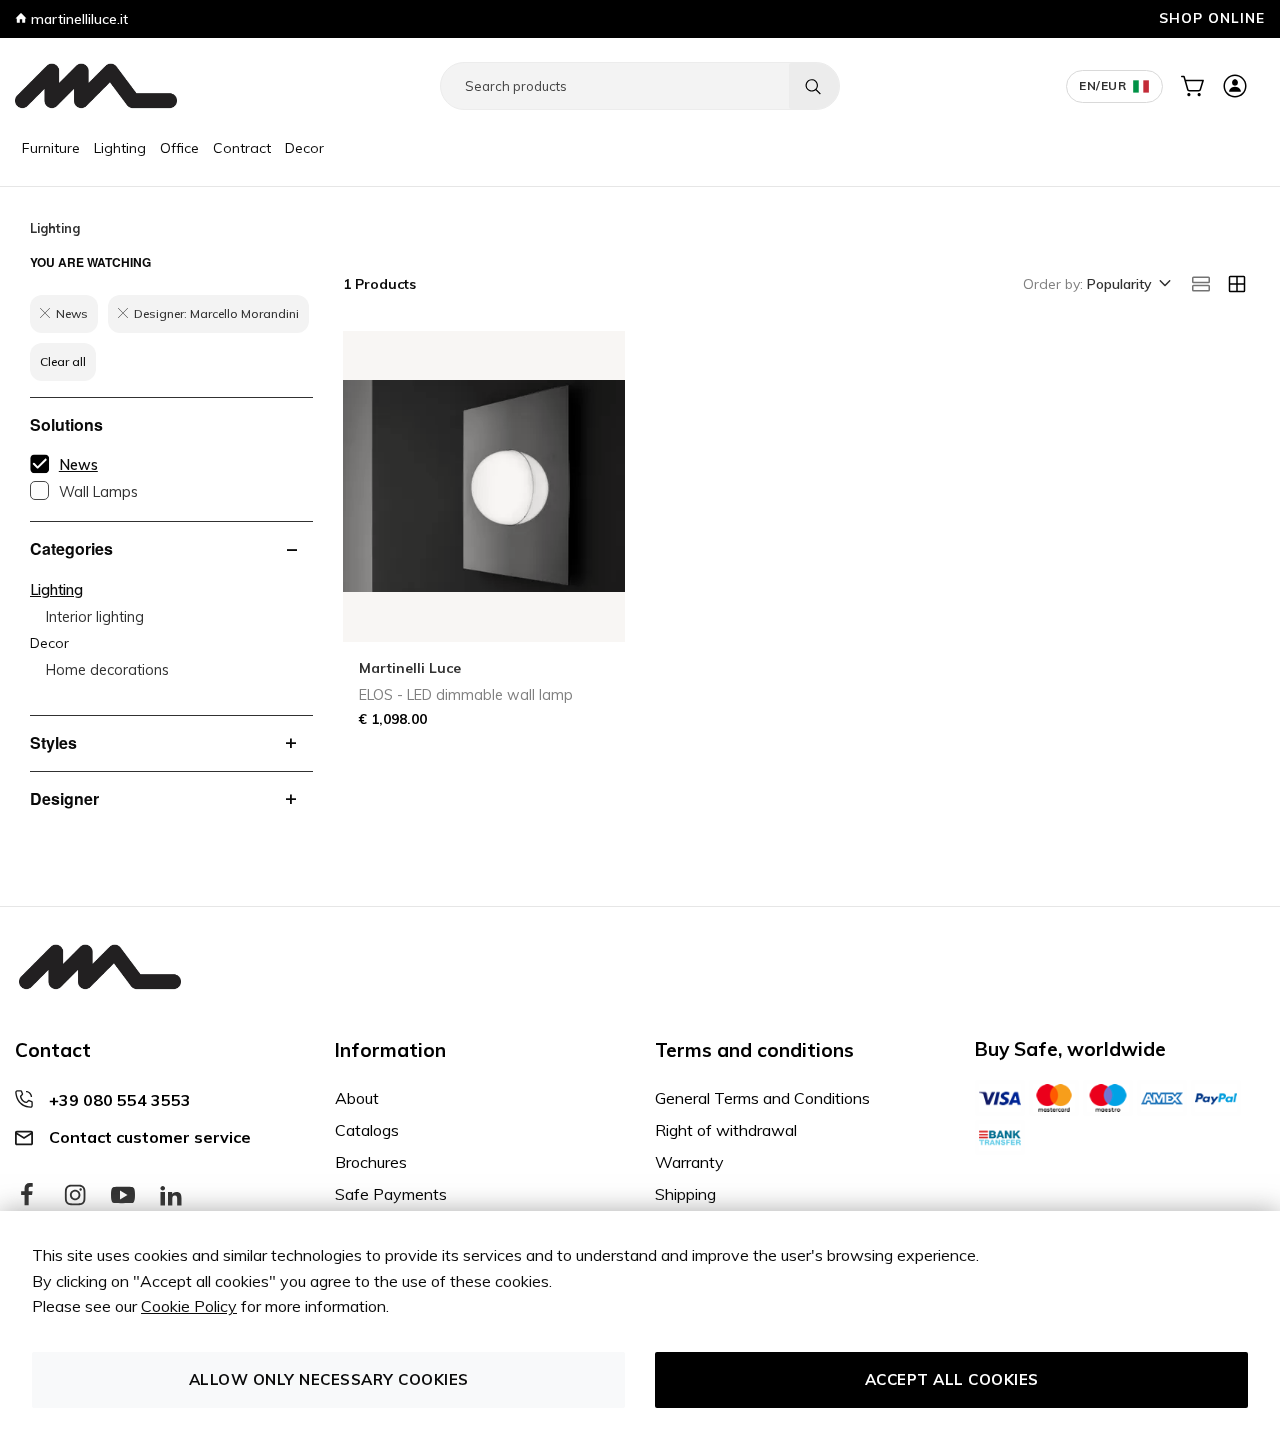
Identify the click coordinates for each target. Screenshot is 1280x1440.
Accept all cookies (952, 1379)
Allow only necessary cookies (329, 1379)
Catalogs (367, 1130)
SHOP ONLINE (1212, 17)
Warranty (689, 1162)
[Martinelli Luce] (96, 86)
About (357, 1098)
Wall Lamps (98, 492)
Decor (304, 148)
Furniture (51, 148)
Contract (242, 148)
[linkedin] (171, 1196)
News (78, 465)
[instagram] (75, 1196)
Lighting (120, 148)
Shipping (685, 1194)
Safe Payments (391, 1194)
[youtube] (123, 1196)
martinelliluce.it (77, 19)
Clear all (63, 361)
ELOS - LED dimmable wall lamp (466, 695)
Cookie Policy (189, 1306)
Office (179, 148)
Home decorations (107, 670)
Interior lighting (95, 617)
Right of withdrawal (726, 1130)
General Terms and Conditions (762, 1098)
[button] (1127, 285)
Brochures (371, 1162)
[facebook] (27, 1196)
